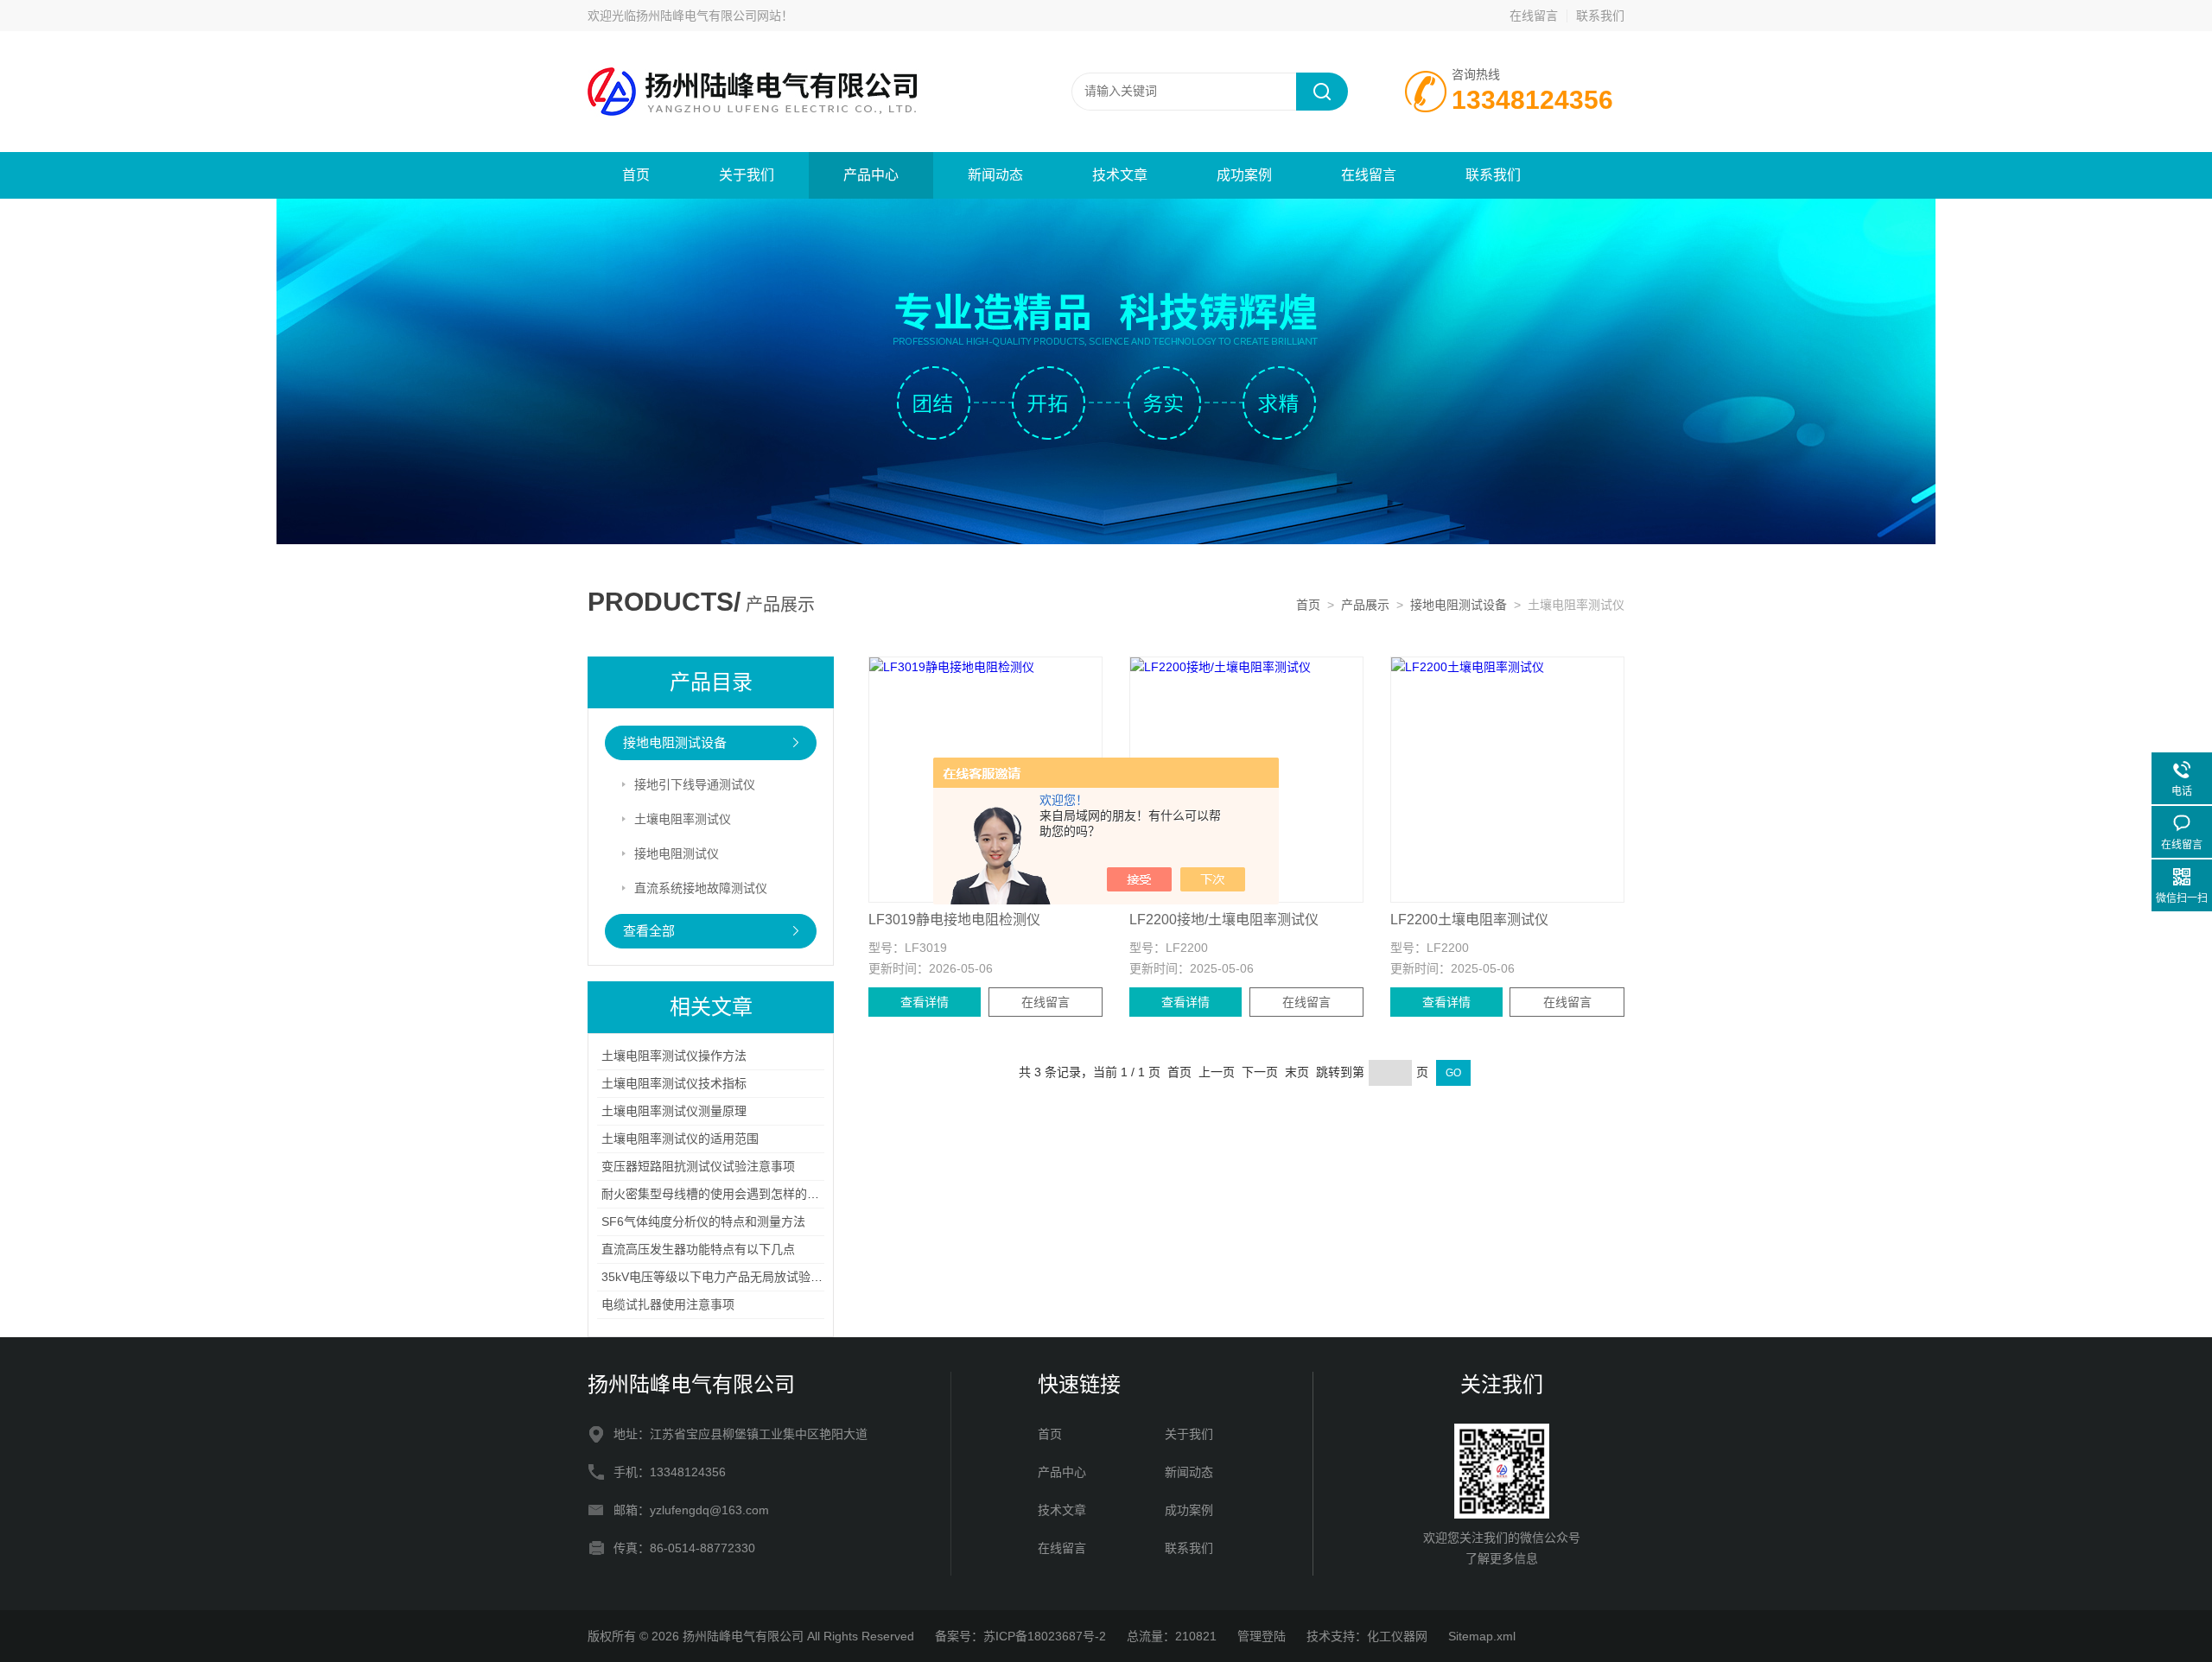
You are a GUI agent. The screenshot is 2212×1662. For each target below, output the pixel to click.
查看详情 (925, 1002)
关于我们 (747, 175)
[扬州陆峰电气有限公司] (795, 91)
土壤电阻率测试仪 (683, 819)
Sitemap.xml (1482, 1636)
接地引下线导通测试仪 (695, 784)
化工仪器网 (1397, 1636)
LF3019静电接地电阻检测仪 (954, 920)
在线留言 (1534, 16)
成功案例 (1244, 175)
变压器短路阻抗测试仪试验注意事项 (698, 1166)
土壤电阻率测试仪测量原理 (674, 1111)
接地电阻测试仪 (677, 853)
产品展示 (1365, 605)
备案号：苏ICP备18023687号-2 (1020, 1636)
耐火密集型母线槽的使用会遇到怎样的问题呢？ (728, 1194)
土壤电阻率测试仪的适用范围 (680, 1139)
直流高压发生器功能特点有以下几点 (698, 1249)
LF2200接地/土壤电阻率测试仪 (1224, 920)
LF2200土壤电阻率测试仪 (1469, 920)
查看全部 (649, 931)
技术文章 (1120, 175)
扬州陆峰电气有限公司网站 (709, 16)
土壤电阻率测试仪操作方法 (674, 1056)
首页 (636, 175)
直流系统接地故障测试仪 (701, 888)
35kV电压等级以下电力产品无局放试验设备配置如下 (742, 1277)
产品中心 (871, 175)
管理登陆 (1262, 1636)
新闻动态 (995, 175)
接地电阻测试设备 (1459, 605)
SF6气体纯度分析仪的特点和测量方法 (703, 1221)
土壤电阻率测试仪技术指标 (674, 1083)
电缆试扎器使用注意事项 (668, 1304)
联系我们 (1600, 16)
